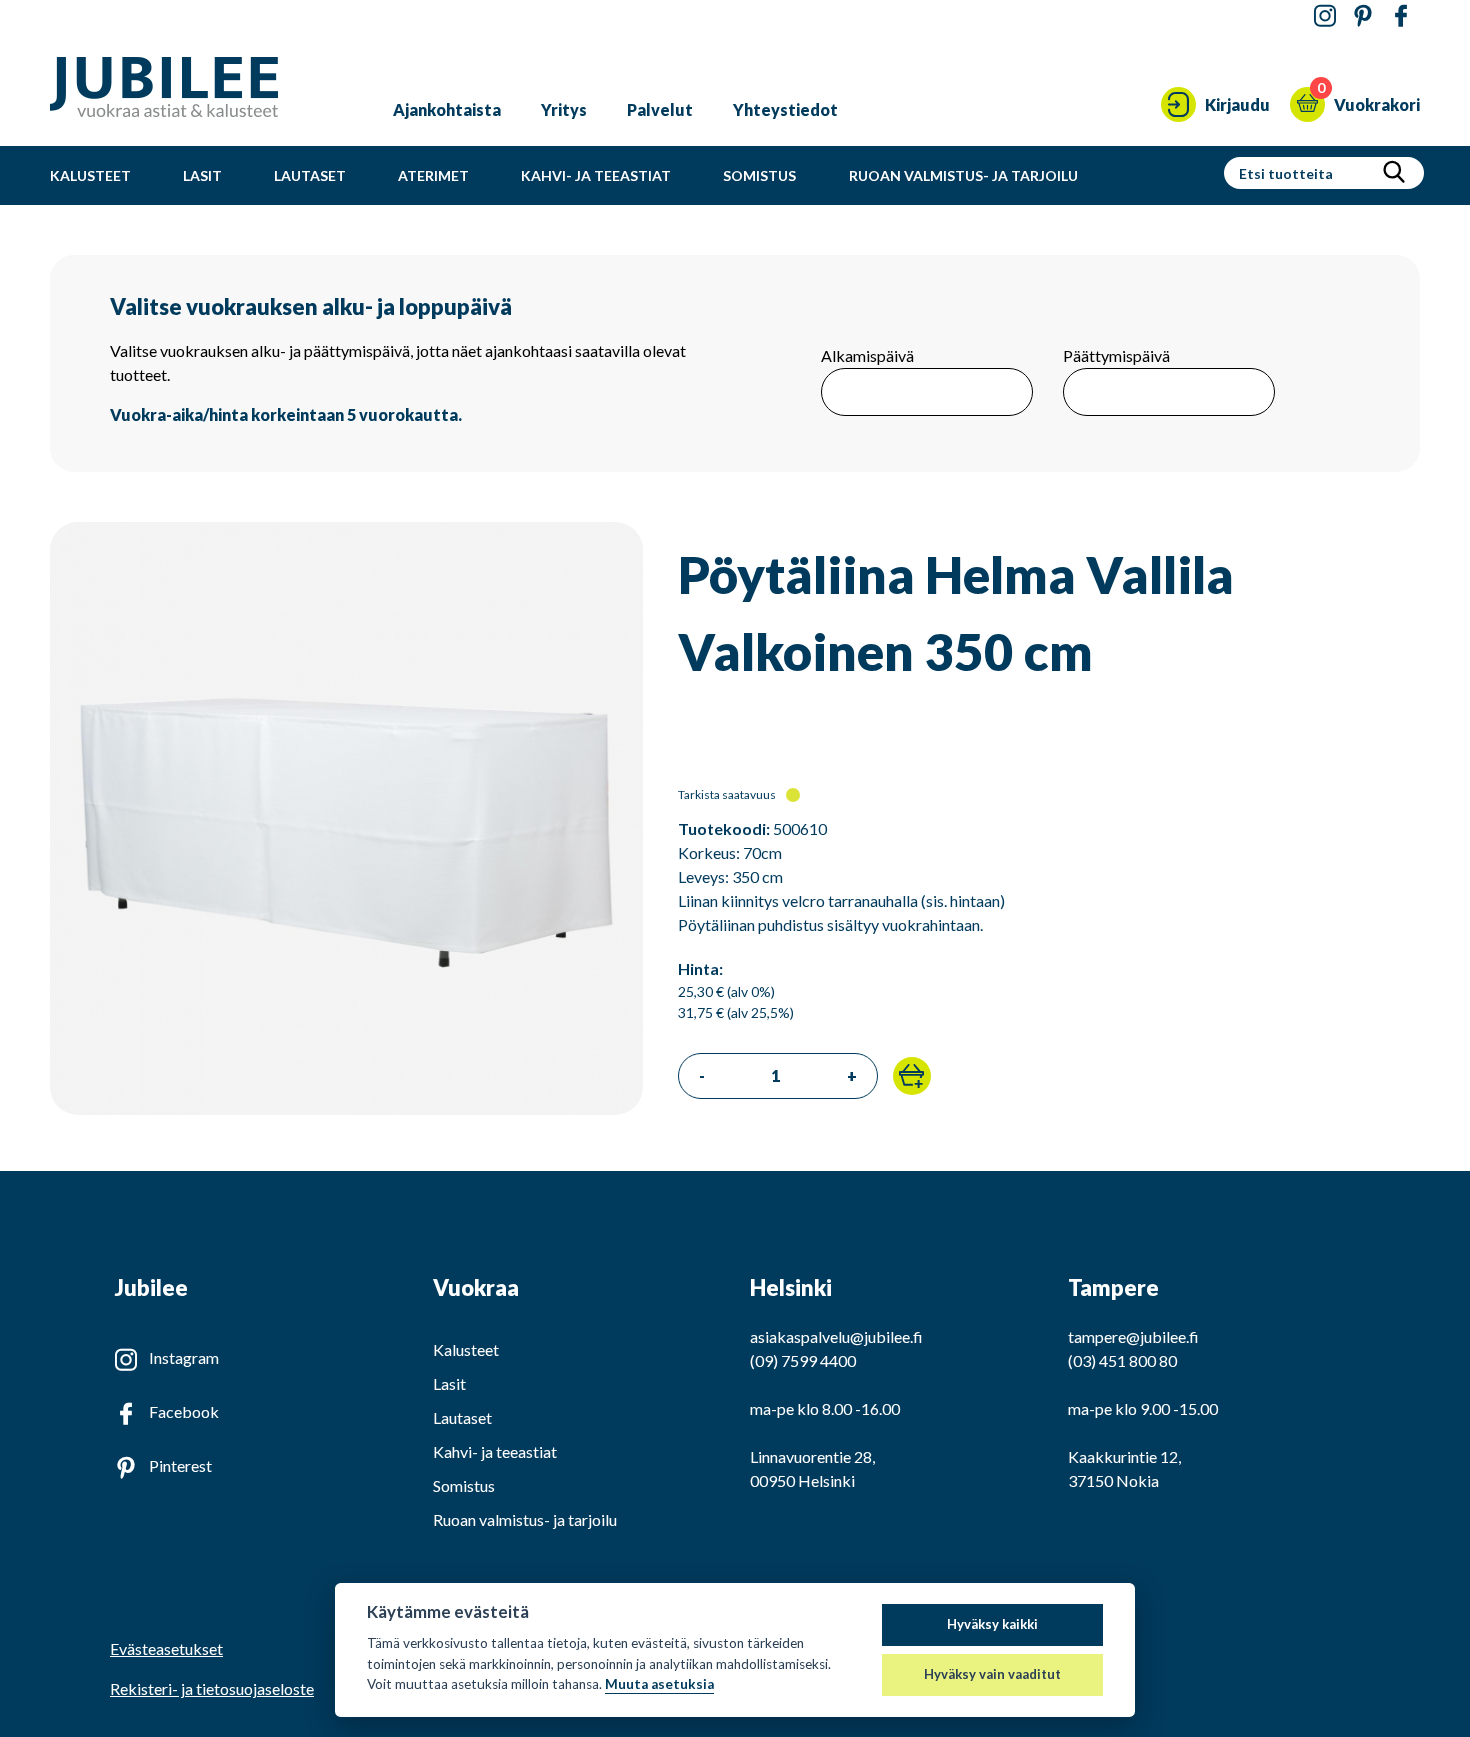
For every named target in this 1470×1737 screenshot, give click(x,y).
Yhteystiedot (785, 109)
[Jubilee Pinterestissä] (1363, 16)
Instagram (184, 1357)
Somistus (759, 175)
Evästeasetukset (166, 1649)
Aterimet (433, 175)
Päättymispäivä (1116, 355)
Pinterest (180, 1465)
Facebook (184, 1411)
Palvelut (660, 109)
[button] (912, 1076)
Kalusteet (90, 175)
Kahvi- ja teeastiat (596, 175)
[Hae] (1394, 173)
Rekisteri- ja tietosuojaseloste (212, 1688)
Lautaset (310, 175)
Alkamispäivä (867, 355)
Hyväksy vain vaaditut (992, 1674)
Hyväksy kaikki (992, 1624)
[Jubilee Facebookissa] (1401, 16)
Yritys (564, 109)
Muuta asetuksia (659, 1684)
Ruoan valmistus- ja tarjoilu (963, 175)
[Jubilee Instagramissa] (1325, 16)
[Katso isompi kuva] (346, 1108)
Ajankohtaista (447, 109)
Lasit (202, 175)
